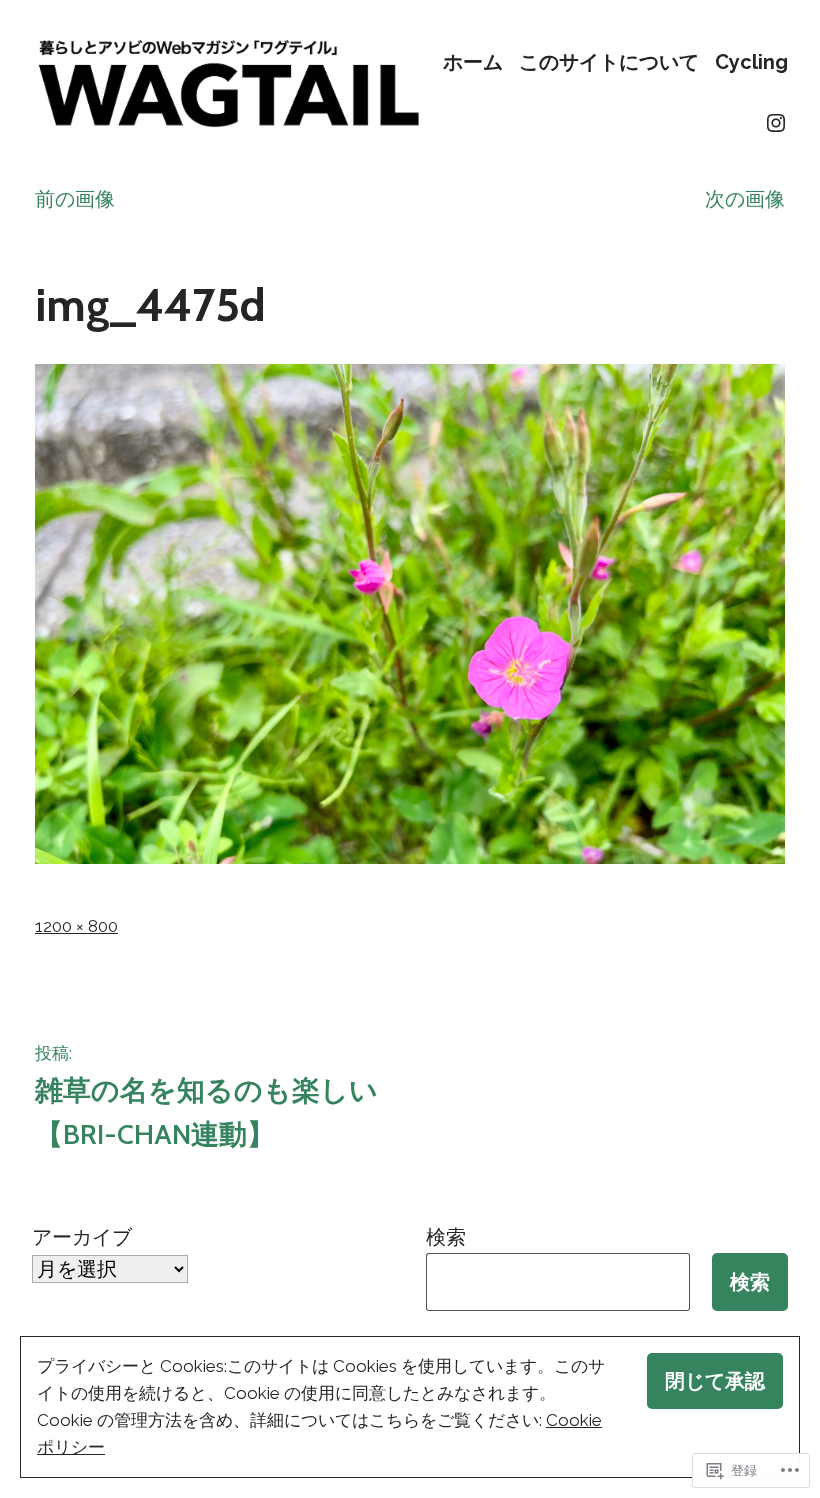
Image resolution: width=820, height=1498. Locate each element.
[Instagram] (776, 123)
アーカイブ (82, 1237)
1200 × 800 (76, 926)
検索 (446, 1237)
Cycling (751, 61)
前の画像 (75, 199)
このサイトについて (609, 61)
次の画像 (745, 199)
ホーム (473, 61)
